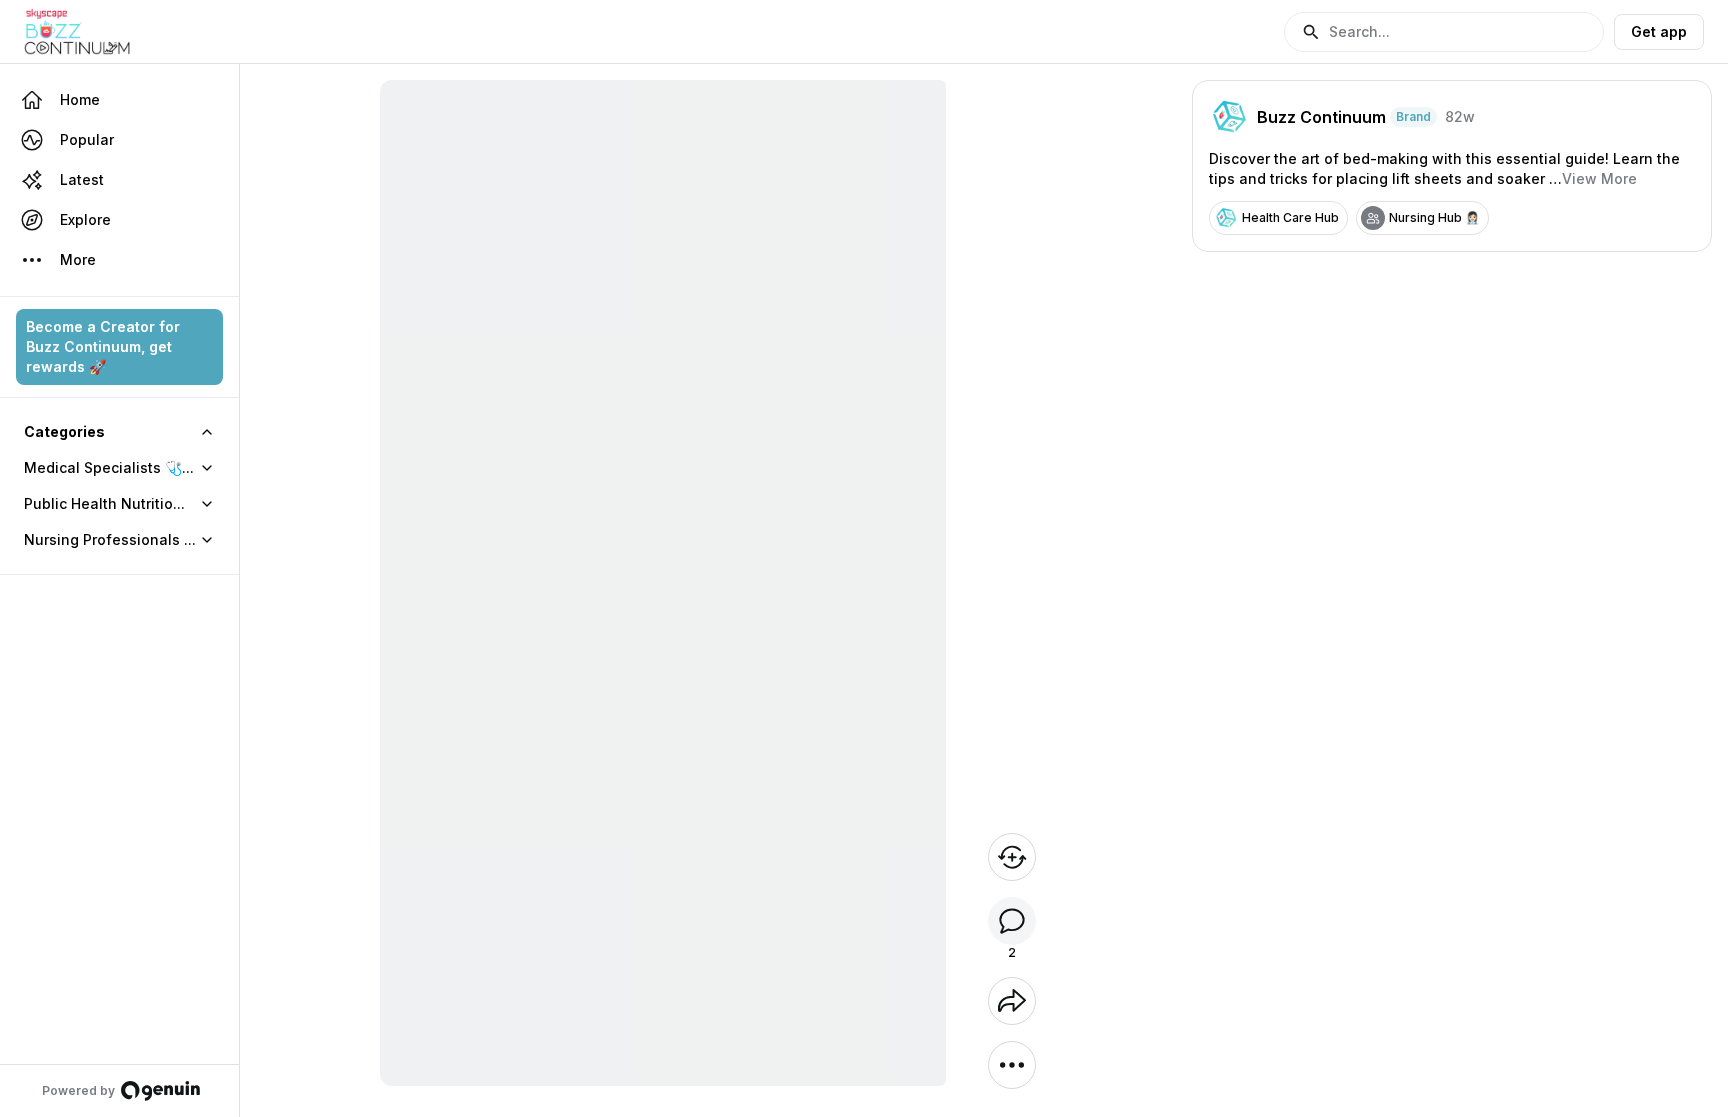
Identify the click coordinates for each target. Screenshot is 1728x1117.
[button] (1444, 32)
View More (1599, 178)
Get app (1659, 31)
